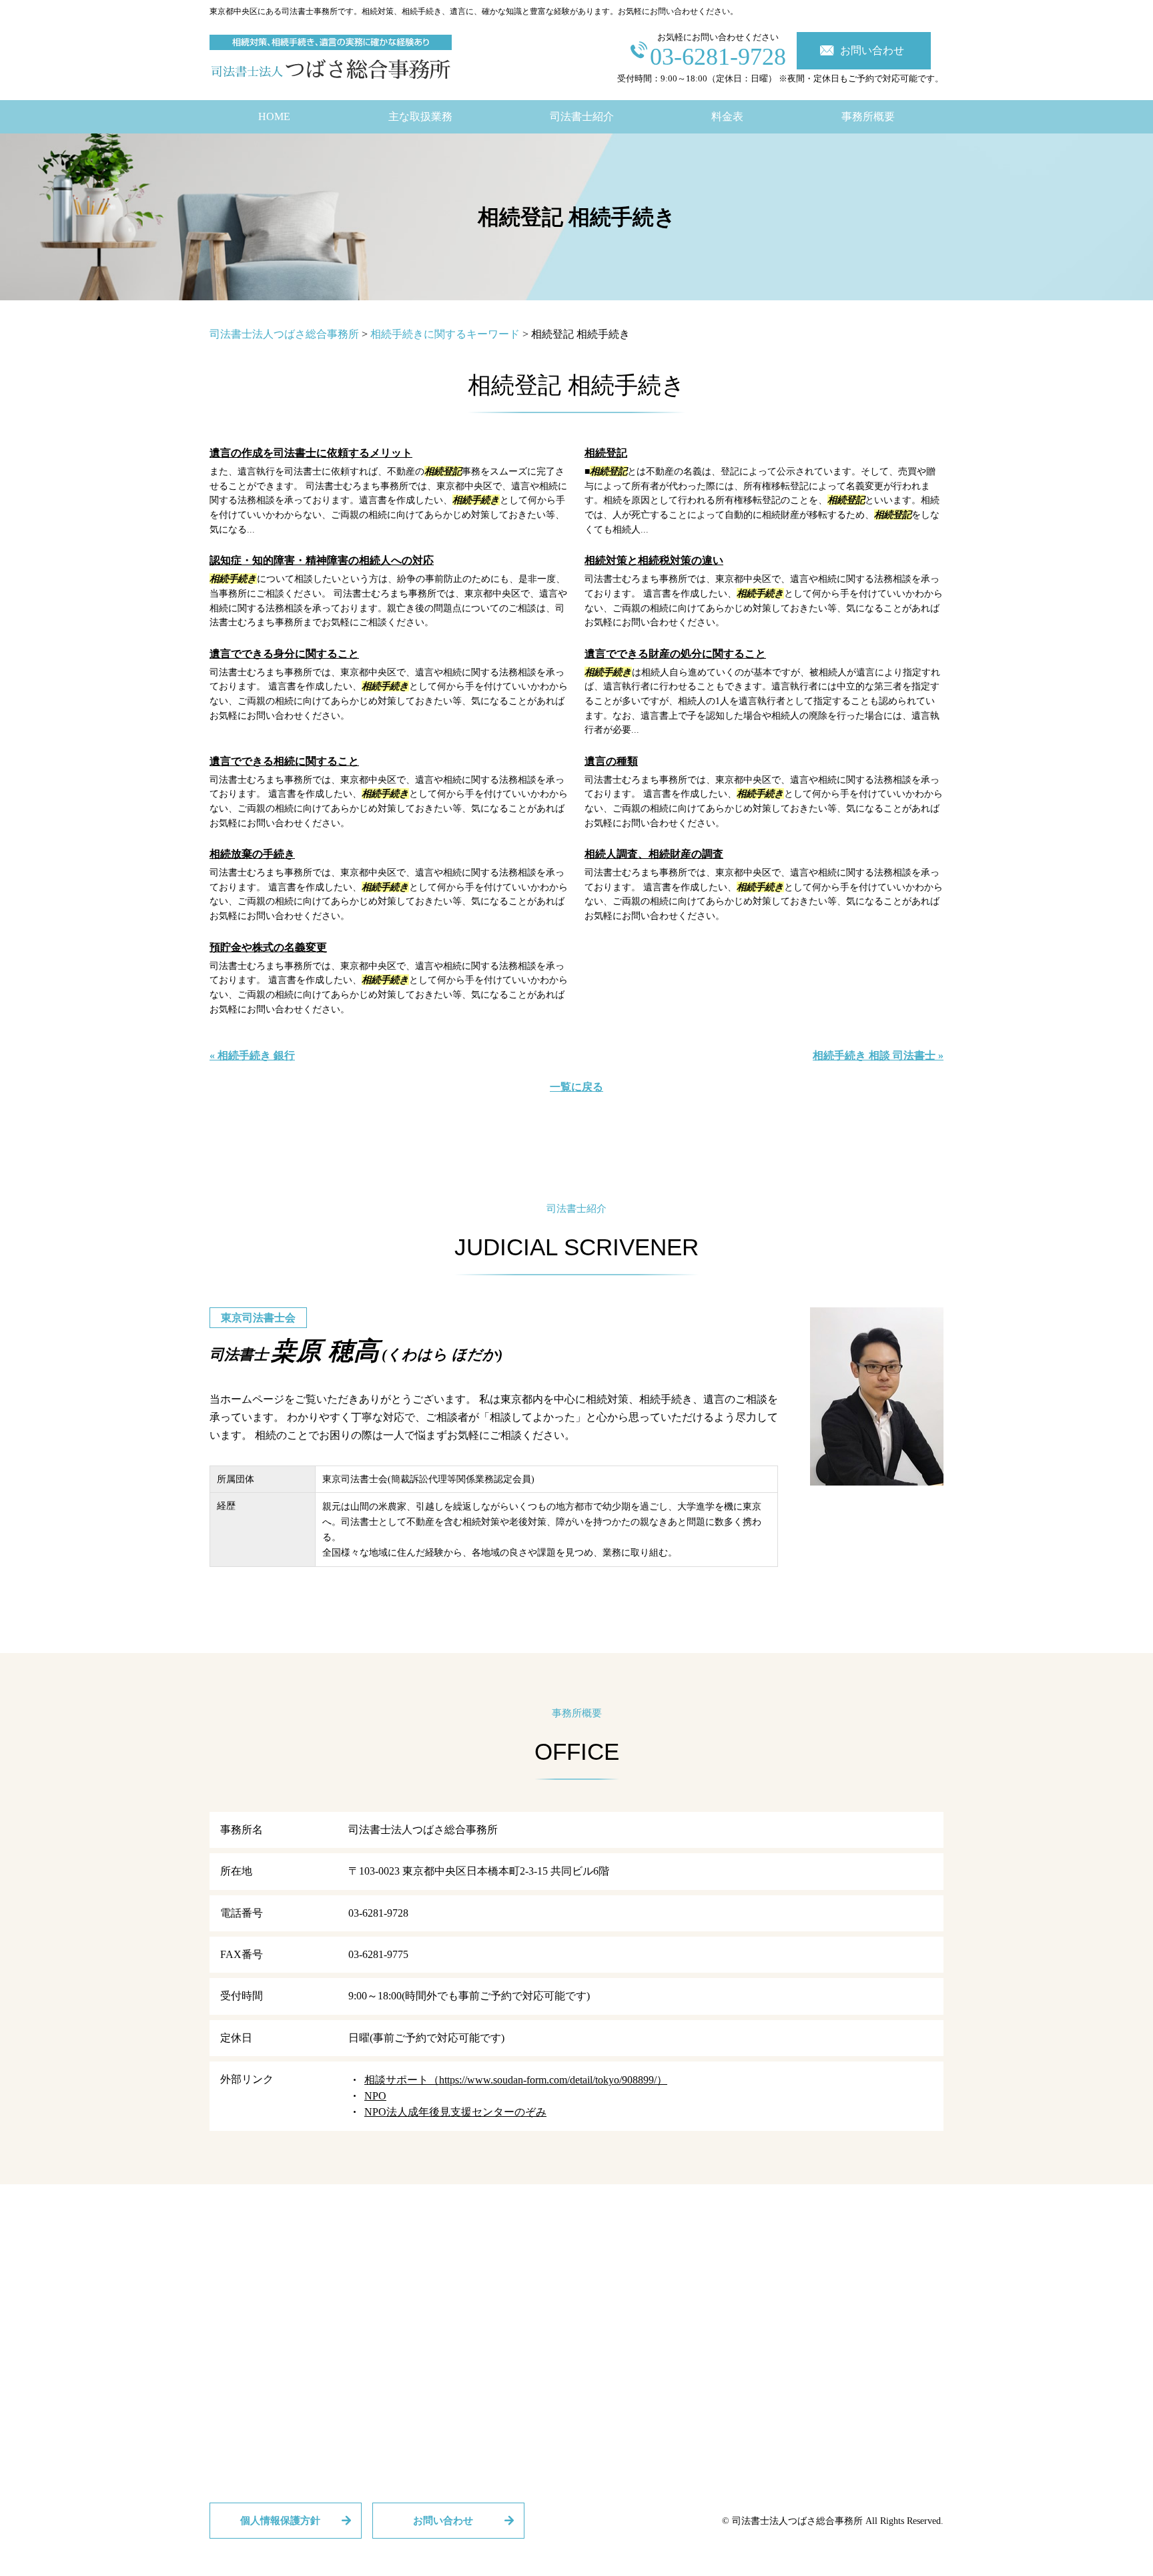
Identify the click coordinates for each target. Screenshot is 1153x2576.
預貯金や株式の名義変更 (268, 947)
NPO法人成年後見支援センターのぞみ (455, 2112)
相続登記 (606, 453)
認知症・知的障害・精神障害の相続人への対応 (322, 560)
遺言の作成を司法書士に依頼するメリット (311, 453)
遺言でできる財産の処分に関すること (675, 654)
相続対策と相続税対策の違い (654, 560)
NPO (375, 2096)
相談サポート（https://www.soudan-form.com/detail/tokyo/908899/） (516, 2080)
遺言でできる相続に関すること (284, 761)
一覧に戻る (576, 1087)
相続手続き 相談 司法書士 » (878, 1055)
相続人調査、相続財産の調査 (654, 854)
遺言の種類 (611, 761)
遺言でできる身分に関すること (284, 654)
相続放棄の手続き (252, 854)
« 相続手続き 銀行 (252, 1055)
